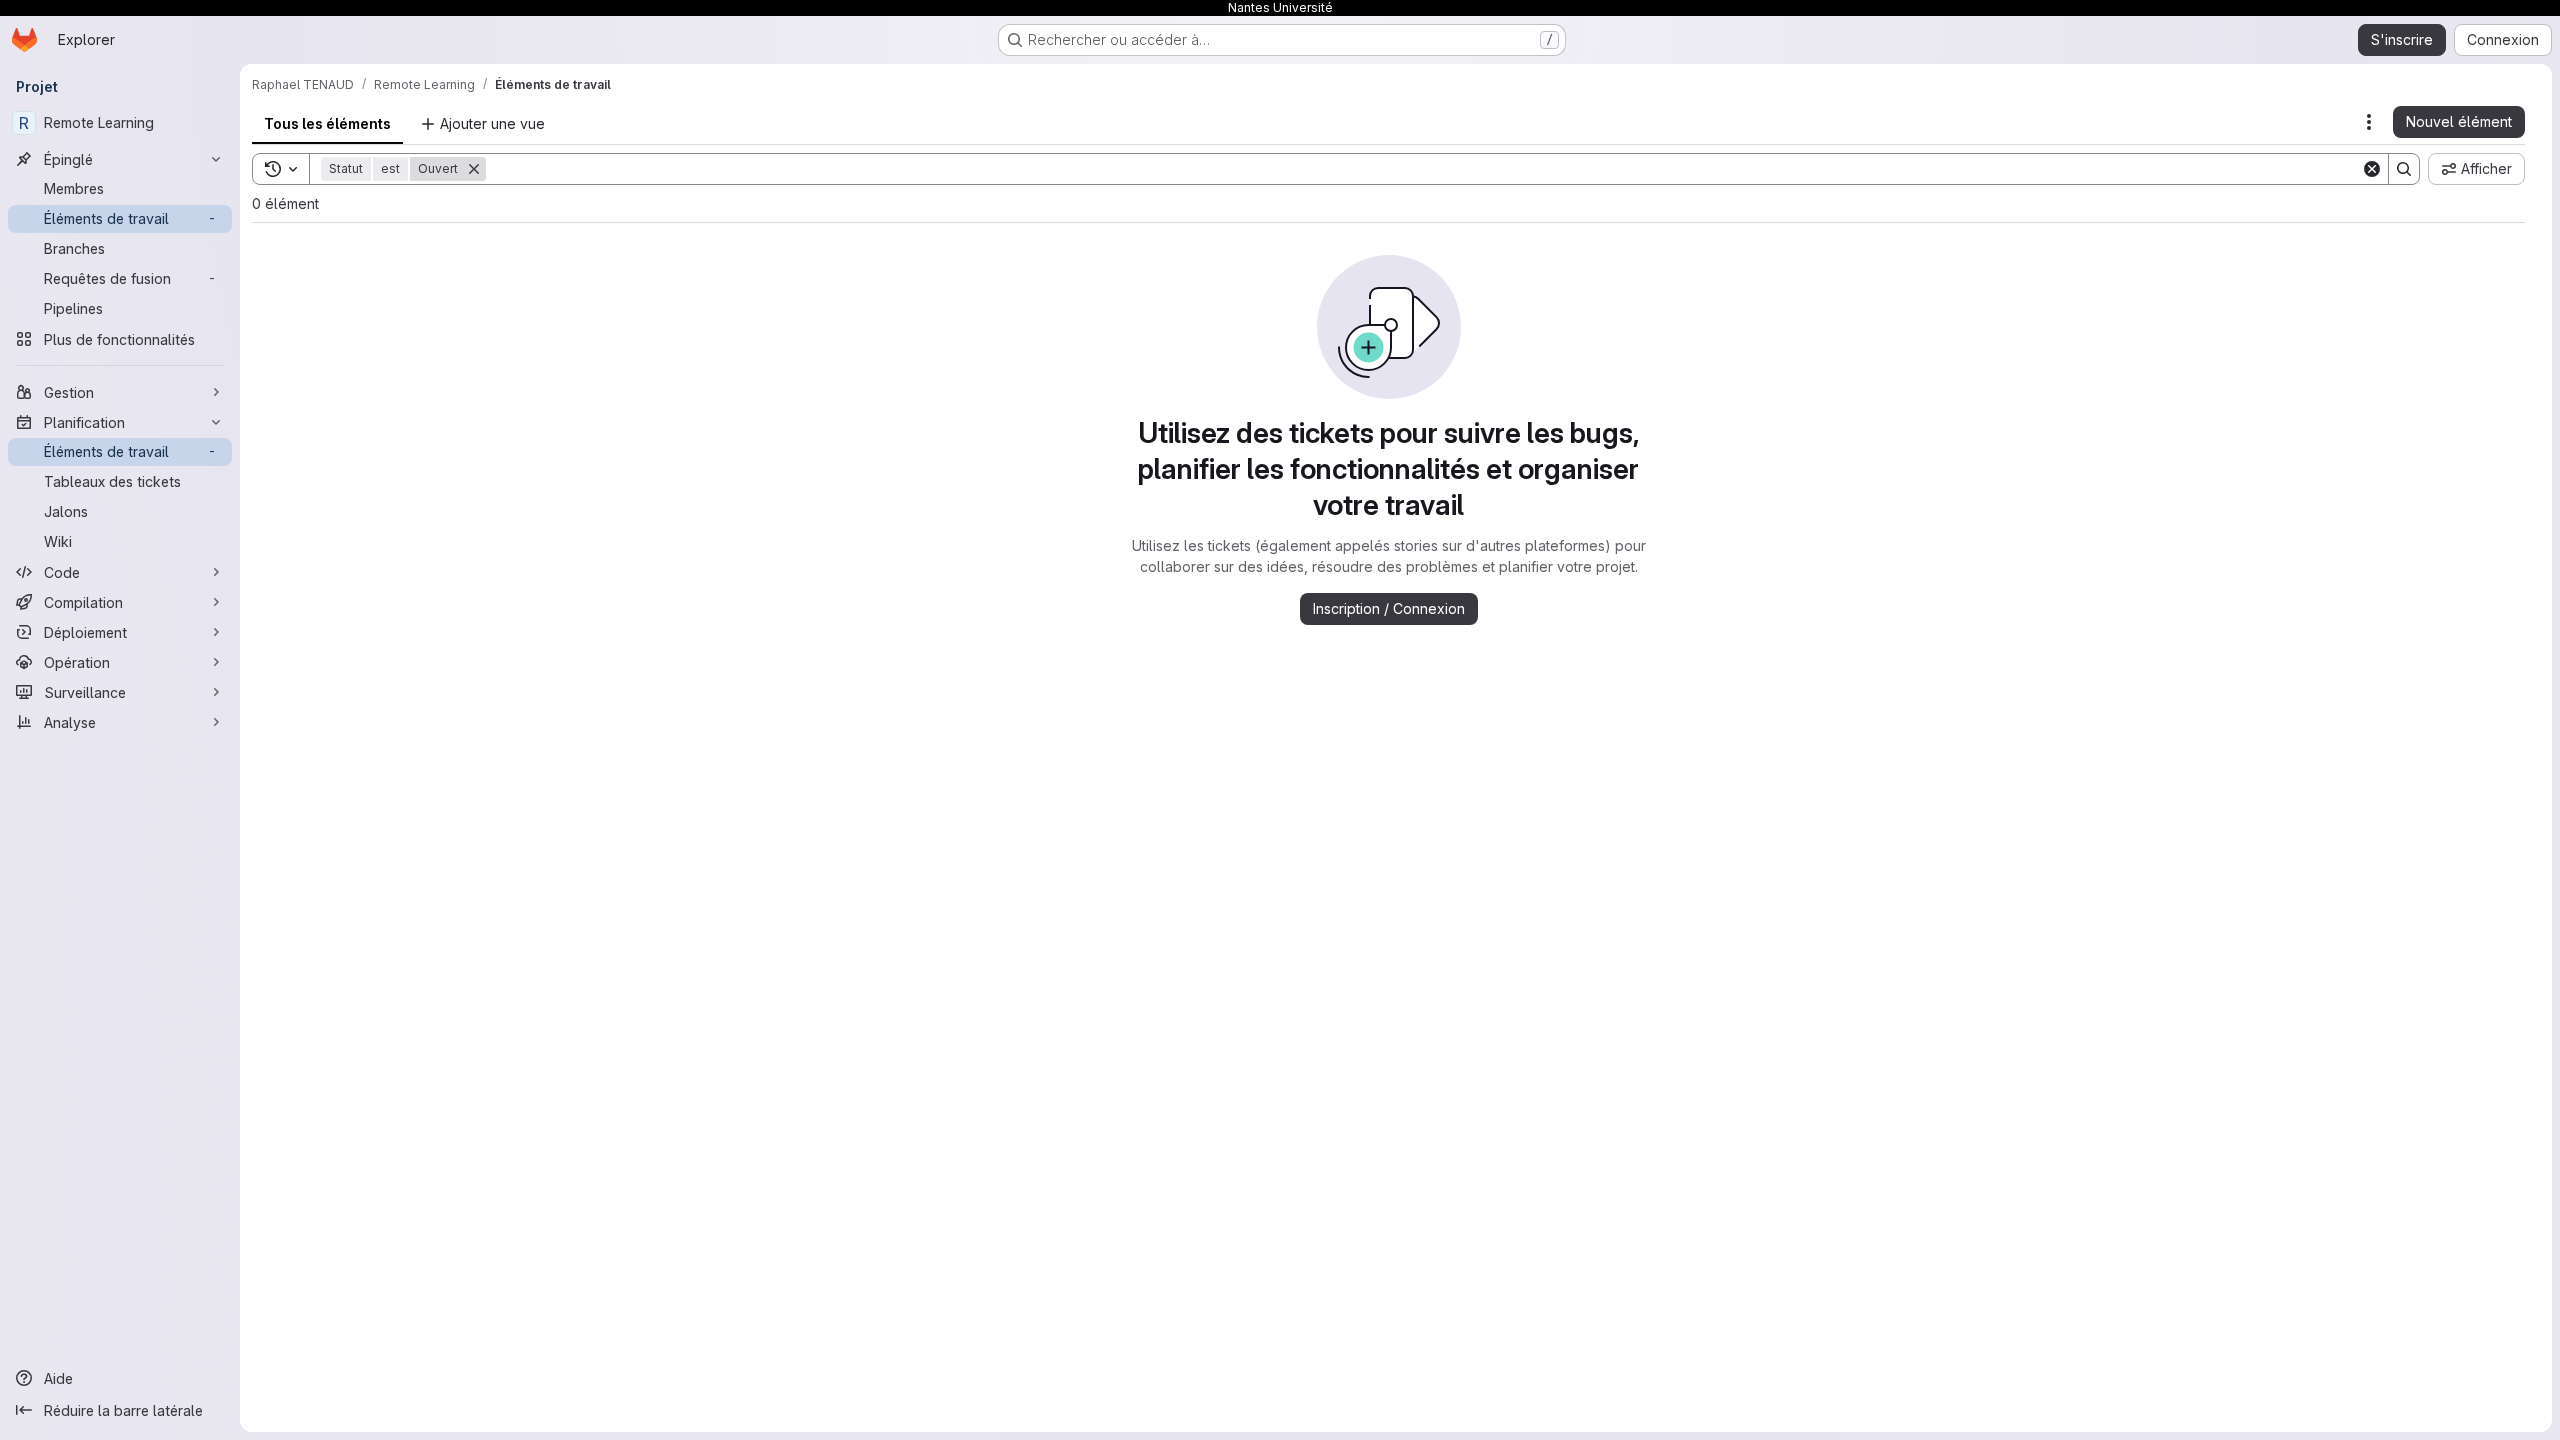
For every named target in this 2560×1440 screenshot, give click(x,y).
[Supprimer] (474, 169)
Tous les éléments (327, 123)
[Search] (2404, 169)
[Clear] (2372, 169)
